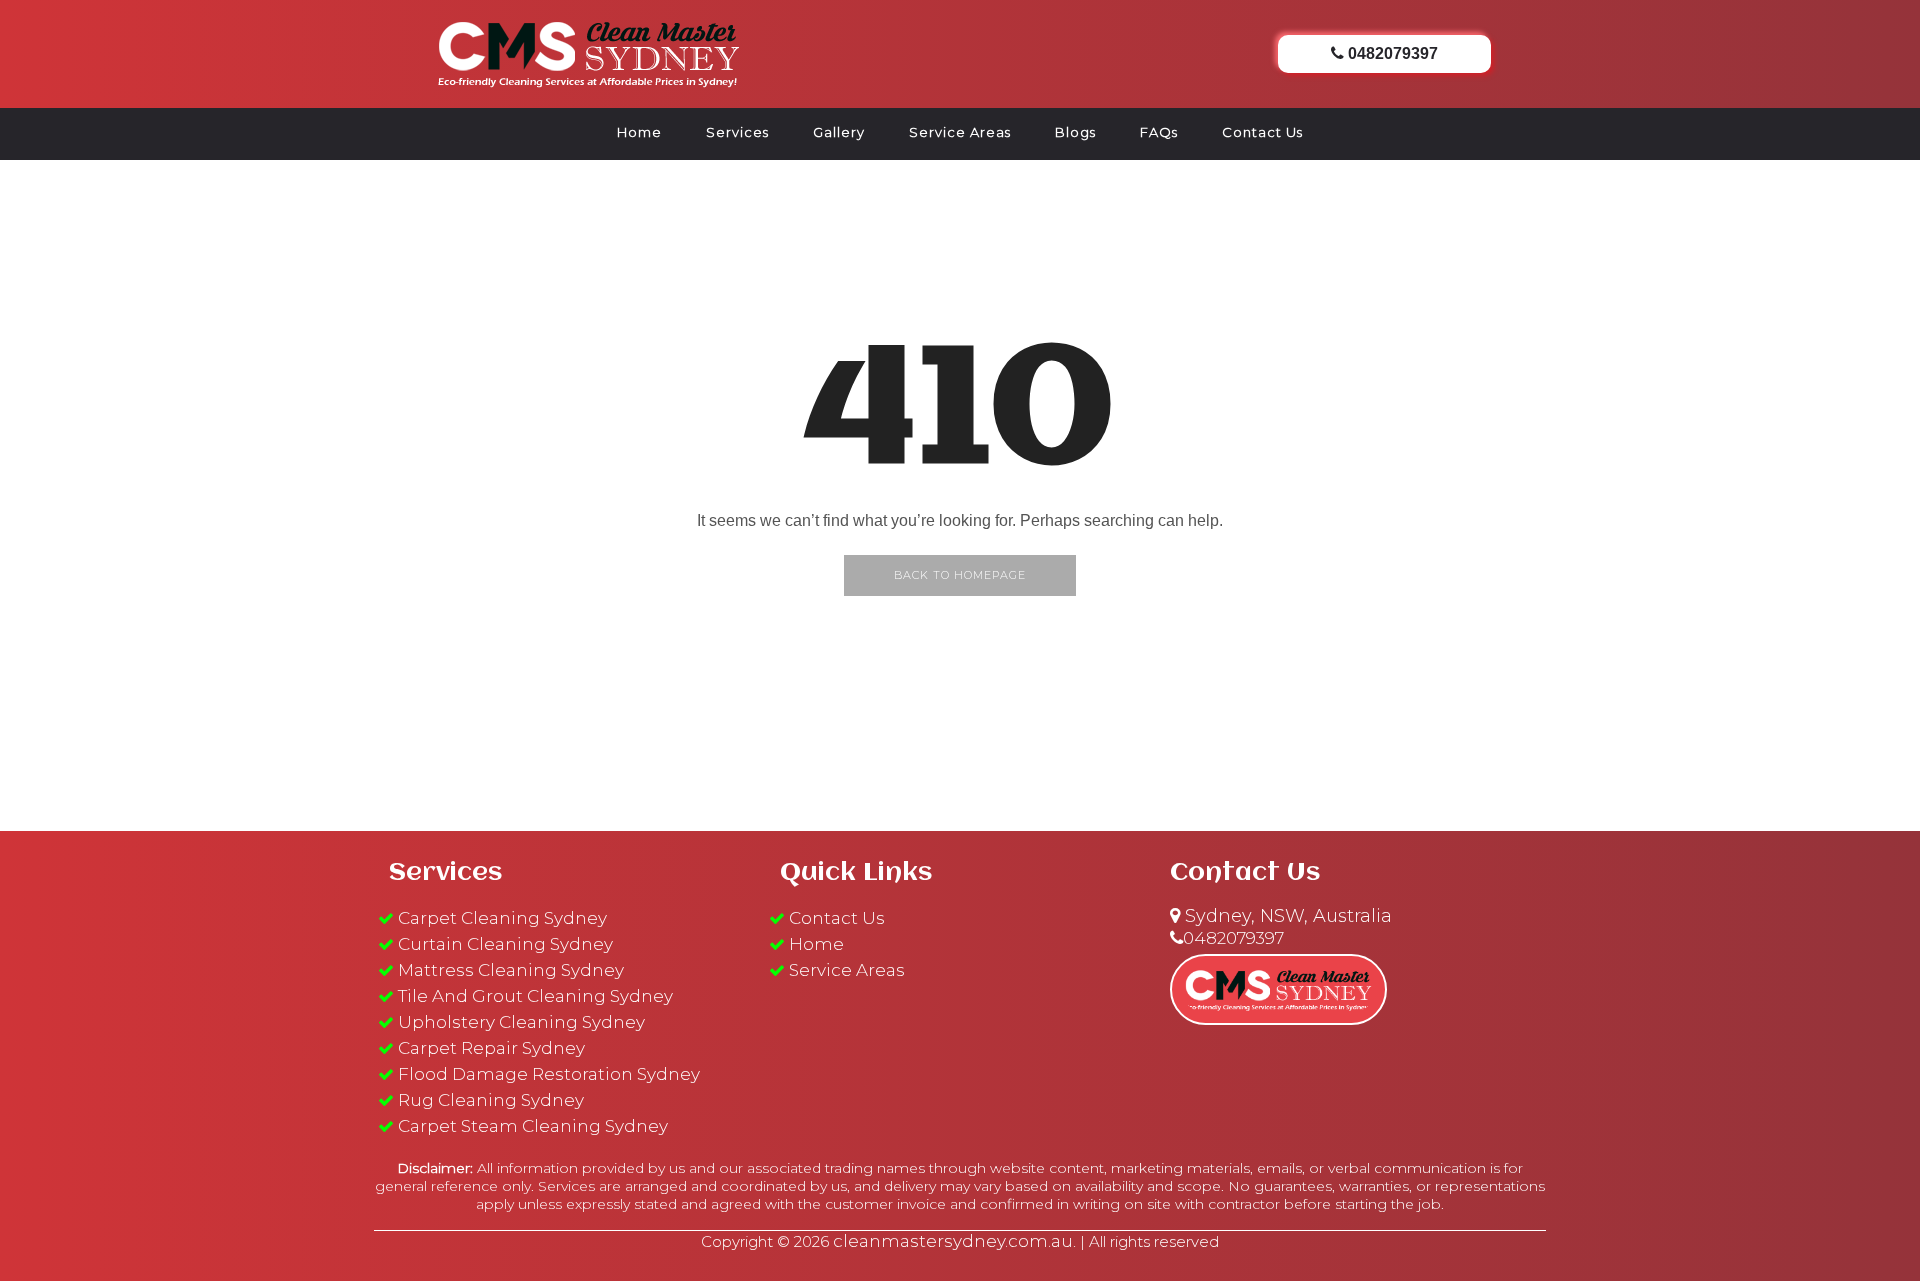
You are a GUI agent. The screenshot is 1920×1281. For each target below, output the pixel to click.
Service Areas (960, 132)
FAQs (1159, 132)
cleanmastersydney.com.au (953, 1241)
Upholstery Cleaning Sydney (521, 1022)
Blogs (1075, 132)
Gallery (839, 132)
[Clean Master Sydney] (589, 51)
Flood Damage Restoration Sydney (549, 1074)
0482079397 (1233, 938)
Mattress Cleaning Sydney (511, 970)
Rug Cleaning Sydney (491, 1100)
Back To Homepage (960, 575)
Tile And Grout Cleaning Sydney (535, 996)
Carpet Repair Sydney (491, 1048)
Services (737, 132)
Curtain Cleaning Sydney (505, 944)
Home (639, 132)
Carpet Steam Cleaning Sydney (533, 1126)
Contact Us (1262, 132)
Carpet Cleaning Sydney (502, 918)
